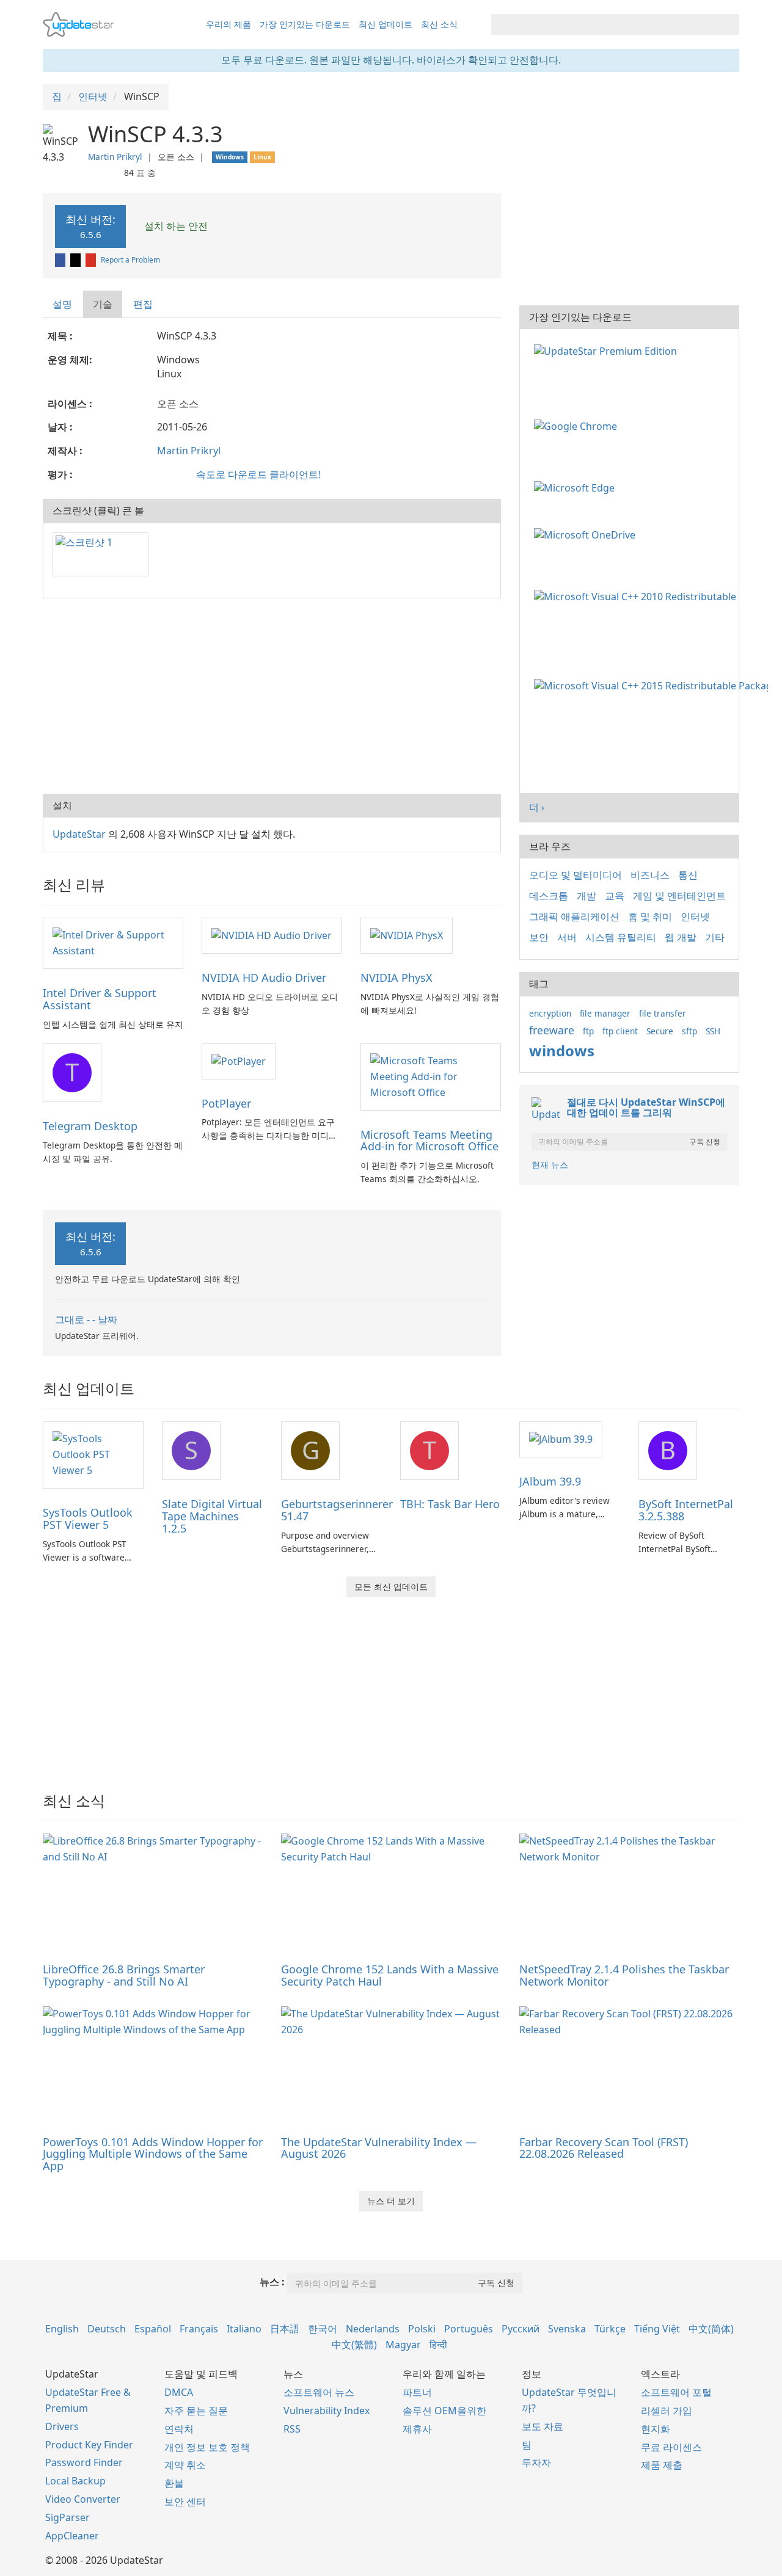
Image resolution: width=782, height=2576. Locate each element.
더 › (537, 807)
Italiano (244, 2329)
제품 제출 (662, 2465)
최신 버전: (90, 226)
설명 (62, 304)
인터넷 (695, 916)
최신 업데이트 (386, 24)
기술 (103, 304)
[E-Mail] (92, 260)
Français (199, 2329)
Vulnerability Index (327, 2411)
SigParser (68, 2517)
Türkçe (610, 2329)
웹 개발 (681, 937)
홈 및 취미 (650, 916)
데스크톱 (549, 896)
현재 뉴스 (550, 1165)
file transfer (663, 1013)
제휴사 (417, 2429)
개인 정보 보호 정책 (207, 2447)
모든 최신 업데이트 (391, 1587)
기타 (715, 937)
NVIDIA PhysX (396, 978)
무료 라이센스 (671, 2447)
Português (469, 2329)
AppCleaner (72, 2536)
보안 (539, 937)
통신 (688, 875)
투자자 (536, 2462)
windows (562, 1050)
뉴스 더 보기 (391, 2201)
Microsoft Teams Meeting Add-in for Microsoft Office (429, 1141)
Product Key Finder (89, 2445)
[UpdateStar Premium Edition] (608, 350)
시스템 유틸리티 (621, 937)
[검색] (728, 24)
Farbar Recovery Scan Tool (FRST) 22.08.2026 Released (604, 2148)
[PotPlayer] (239, 1061)
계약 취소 (185, 2465)
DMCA (179, 2392)
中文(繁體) (354, 2345)
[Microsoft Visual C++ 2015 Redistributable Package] (653, 685)
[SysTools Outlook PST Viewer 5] (93, 1454)
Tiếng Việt (657, 2329)
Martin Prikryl (115, 157)
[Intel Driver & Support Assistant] (113, 943)
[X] (76, 260)
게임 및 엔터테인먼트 (679, 896)
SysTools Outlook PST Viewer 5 (88, 1518)
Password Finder (84, 2462)
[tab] (63, 304)
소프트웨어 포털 (676, 2392)
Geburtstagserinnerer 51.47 (337, 1510)
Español (153, 2329)
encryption (550, 1013)
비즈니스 (650, 875)
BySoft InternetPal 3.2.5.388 (686, 1510)
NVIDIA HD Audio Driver (264, 978)
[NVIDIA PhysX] (407, 935)
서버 (567, 937)
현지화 (656, 2429)
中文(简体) (711, 2329)
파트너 (417, 2392)
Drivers (62, 2426)
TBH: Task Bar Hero (450, 1504)
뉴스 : (272, 2282)
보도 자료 (543, 2426)
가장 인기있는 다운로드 (305, 24)
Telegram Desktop (90, 1126)
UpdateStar (79, 834)
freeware (552, 1030)
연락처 (179, 2429)
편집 (143, 304)
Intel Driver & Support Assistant (100, 999)
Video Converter (83, 2499)
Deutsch (107, 2329)
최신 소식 (439, 24)
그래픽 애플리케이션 (574, 916)
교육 (615, 896)
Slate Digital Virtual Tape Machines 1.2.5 (212, 1516)
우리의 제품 (228, 24)
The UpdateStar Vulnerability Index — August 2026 (379, 2148)
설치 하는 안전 (175, 226)
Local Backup (75, 2481)
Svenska (567, 2329)
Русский (521, 2329)
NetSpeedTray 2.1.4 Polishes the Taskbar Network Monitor (624, 1975)
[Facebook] (61, 260)
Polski (422, 2329)
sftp (689, 1031)
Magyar (403, 2345)
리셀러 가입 (667, 2411)
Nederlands (373, 2329)
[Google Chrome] (578, 426)
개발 (586, 896)
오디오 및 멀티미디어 (576, 875)
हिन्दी (438, 2345)
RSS (292, 2429)
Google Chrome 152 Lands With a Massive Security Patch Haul (390, 1975)
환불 (174, 2483)
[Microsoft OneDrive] (587, 534)
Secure (660, 1031)
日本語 (285, 2329)
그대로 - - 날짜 (86, 1319)
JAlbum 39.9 (550, 1481)
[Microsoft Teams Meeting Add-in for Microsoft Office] (431, 1076)
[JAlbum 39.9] (561, 1439)
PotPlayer (226, 1103)
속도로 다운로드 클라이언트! (258, 474)
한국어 (323, 2329)
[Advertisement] (272, 696)
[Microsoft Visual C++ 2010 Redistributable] (638, 595)
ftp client (620, 1031)
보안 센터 (185, 2502)
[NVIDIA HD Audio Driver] (272, 935)
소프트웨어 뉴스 (319, 2392)
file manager (605, 1013)
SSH (713, 1031)
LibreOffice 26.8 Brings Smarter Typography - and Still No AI (124, 1975)
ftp (588, 1031)
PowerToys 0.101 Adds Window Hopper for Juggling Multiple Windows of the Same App (153, 2154)
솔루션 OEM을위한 (444, 2411)
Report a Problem (130, 260)
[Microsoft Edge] (577, 487)
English (62, 2329)
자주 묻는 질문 (196, 2411)
